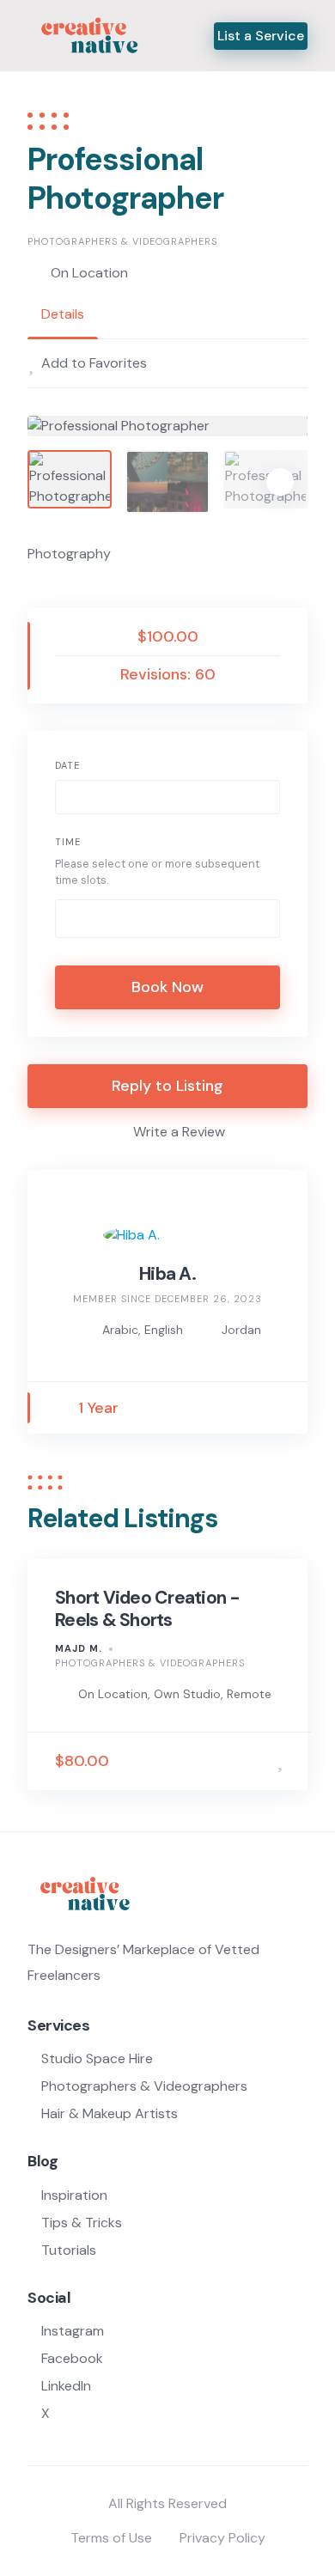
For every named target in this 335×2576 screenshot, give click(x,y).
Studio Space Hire (97, 2058)
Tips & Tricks (82, 2223)
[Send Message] (279, 1408)
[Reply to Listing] (255, 1761)
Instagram (73, 2331)
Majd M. (79, 1648)
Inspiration (74, 2195)
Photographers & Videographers (122, 241)
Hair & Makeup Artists (110, 2113)
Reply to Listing (167, 1086)
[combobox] (167, 919)
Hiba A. (167, 1274)
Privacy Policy (222, 2538)
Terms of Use (111, 2538)
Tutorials (69, 2250)
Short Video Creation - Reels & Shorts (148, 1609)
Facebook (72, 2358)
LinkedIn (66, 2386)
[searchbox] (75, 921)
